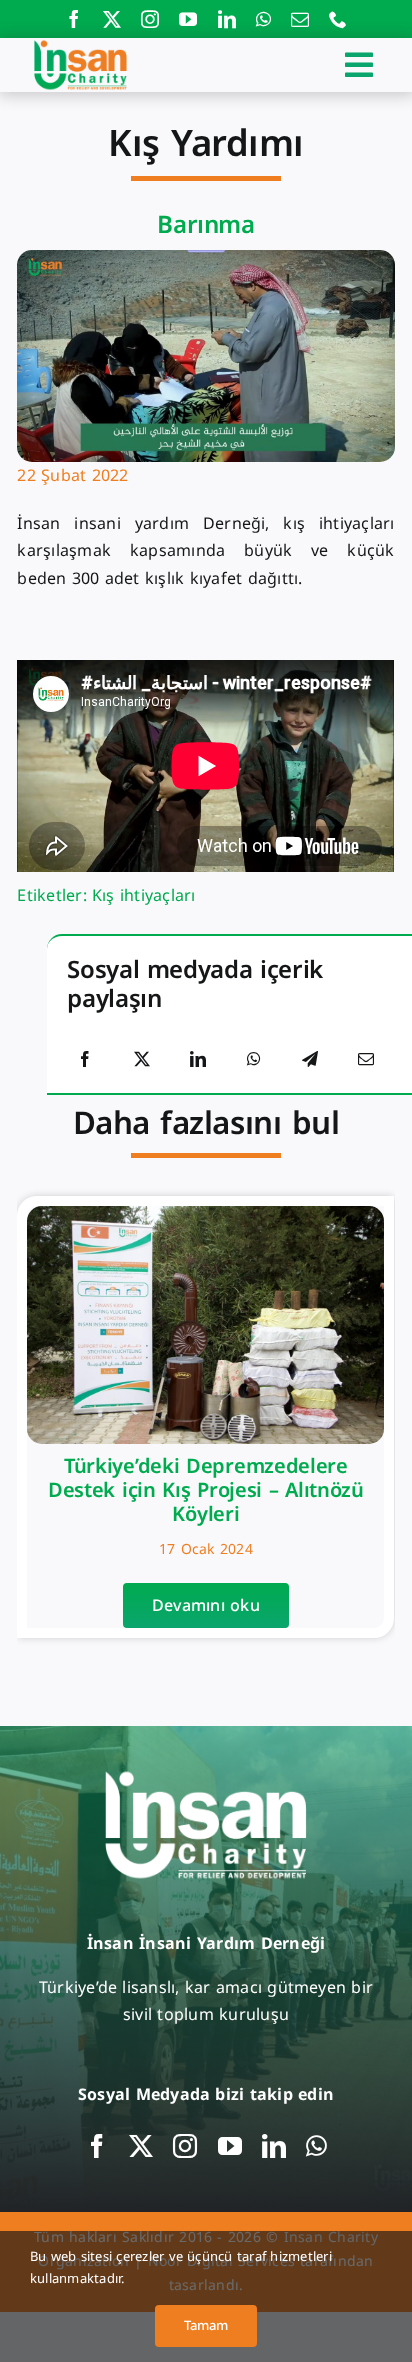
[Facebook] (85, 1060)
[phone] (338, 19)
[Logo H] (80, 45)
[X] (142, 1060)
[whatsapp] (263, 19)
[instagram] (150, 19)
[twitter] (112, 19)
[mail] (300, 19)
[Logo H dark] (206, 1773)
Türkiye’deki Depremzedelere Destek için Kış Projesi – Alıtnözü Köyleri (206, 1490)
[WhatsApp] (254, 1060)
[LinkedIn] (198, 1060)
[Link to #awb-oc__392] (359, 65)
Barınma (205, 225)
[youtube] (188, 19)
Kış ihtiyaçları (144, 895)
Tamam (206, 2325)
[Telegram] (310, 1060)
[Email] (366, 1060)
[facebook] (74, 19)
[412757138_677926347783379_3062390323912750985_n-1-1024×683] (205, 1213)
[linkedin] (227, 19)
